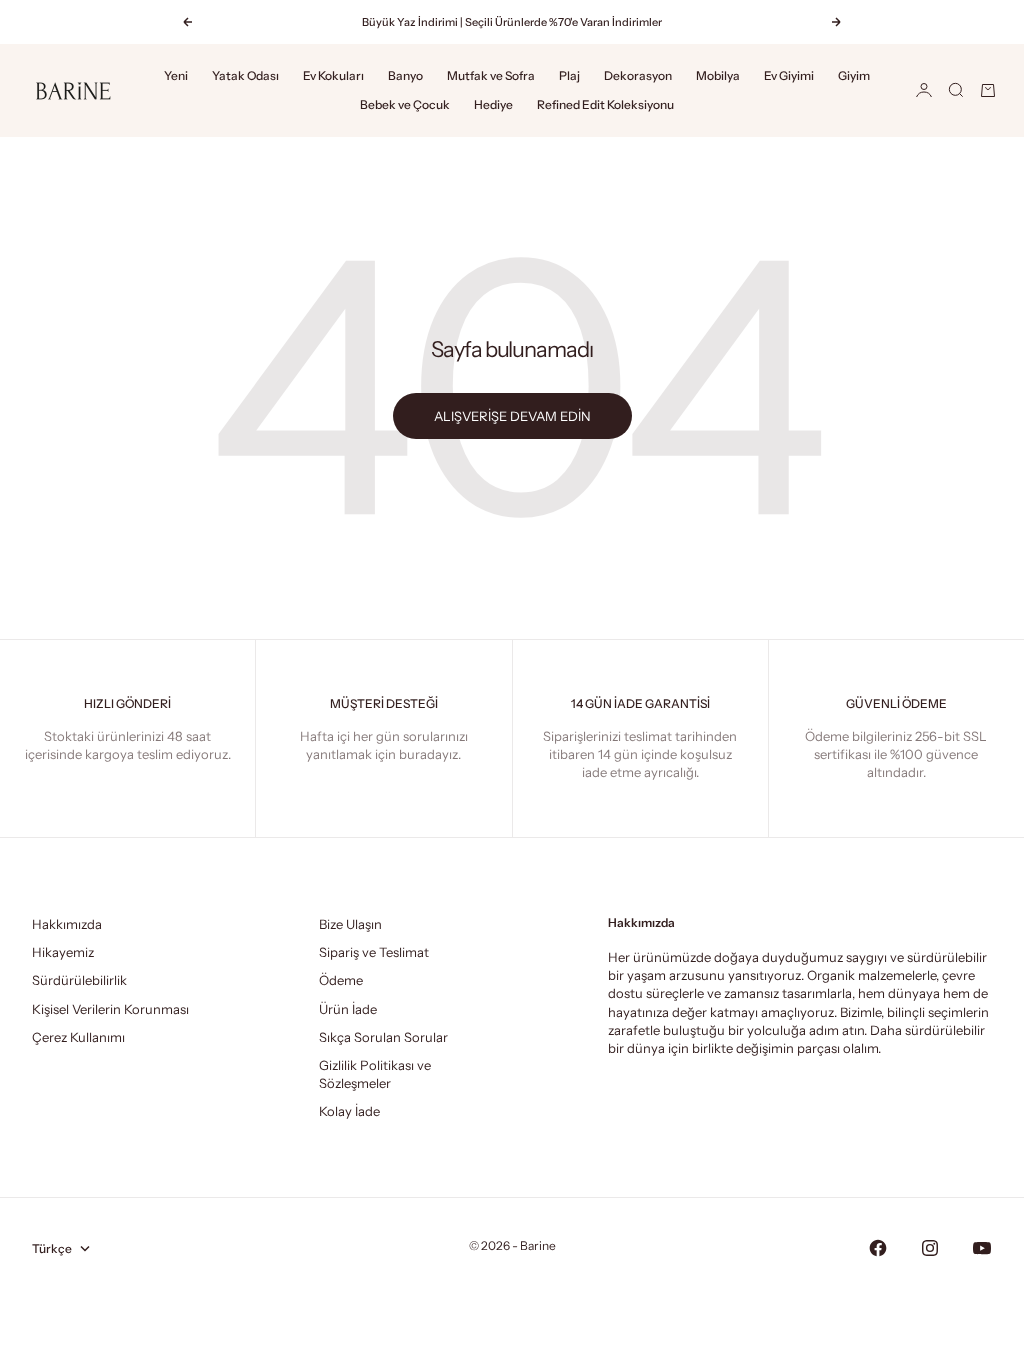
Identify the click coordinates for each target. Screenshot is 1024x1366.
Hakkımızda (67, 924)
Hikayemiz (63, 952)
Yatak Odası (245, 75)
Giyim (854, 75)
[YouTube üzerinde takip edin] (982, 1248)
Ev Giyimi (789, 75)
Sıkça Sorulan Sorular (383, 1037)
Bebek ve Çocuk (405, 104)
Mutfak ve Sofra (491, 75)
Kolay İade (349, 1111)
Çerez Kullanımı (78, 1037)
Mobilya (718, 75)
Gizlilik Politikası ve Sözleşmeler (375, 1074)
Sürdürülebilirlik (79, 980)
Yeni (176, 75)
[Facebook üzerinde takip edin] (878, 1248)
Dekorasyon (638, 75)
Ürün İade (348, 1009)
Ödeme (341, 980)
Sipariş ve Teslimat (374, 952)
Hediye (493, 104)
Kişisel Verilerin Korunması (110, 1009)
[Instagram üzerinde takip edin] (930, 1248)
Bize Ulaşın (350, 924)
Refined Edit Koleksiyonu (605, 104)
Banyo (405, 75)
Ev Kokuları (333, 75)
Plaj (569, 75)
